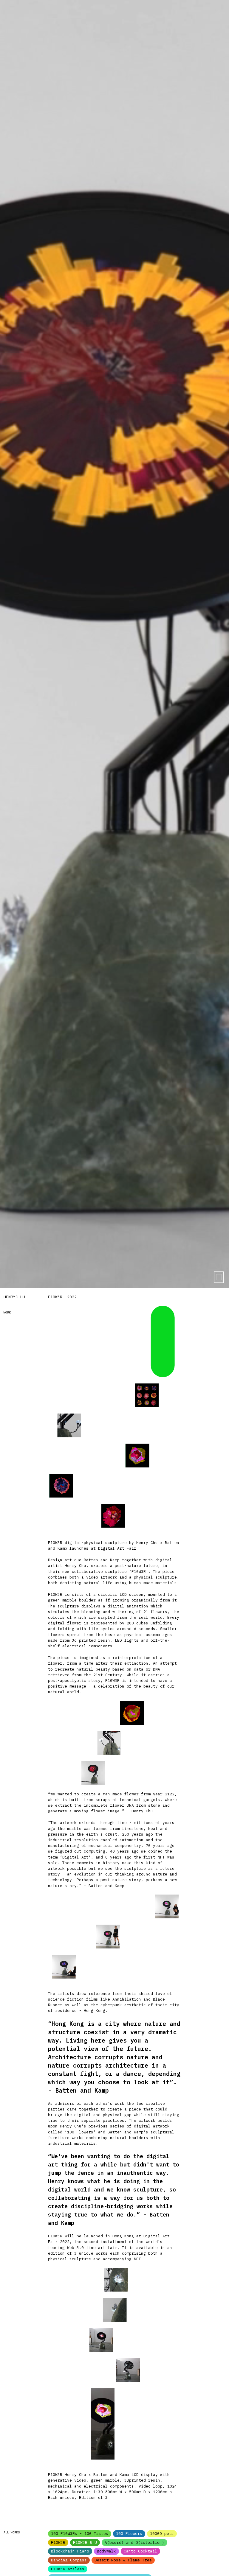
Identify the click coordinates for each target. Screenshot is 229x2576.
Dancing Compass (69, 2560)
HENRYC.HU (14, 1297)
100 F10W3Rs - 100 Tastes (80, 2534)
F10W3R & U (85, 2542)
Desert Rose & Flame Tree (123, 2560)
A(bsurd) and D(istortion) (134, 2542)
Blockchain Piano (70, 2551)
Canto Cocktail (140, 2551)
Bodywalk (106, 2551)
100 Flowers (129, 2534)
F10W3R (58, 2542)
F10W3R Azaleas (68, 2569)
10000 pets (162, 2534)
